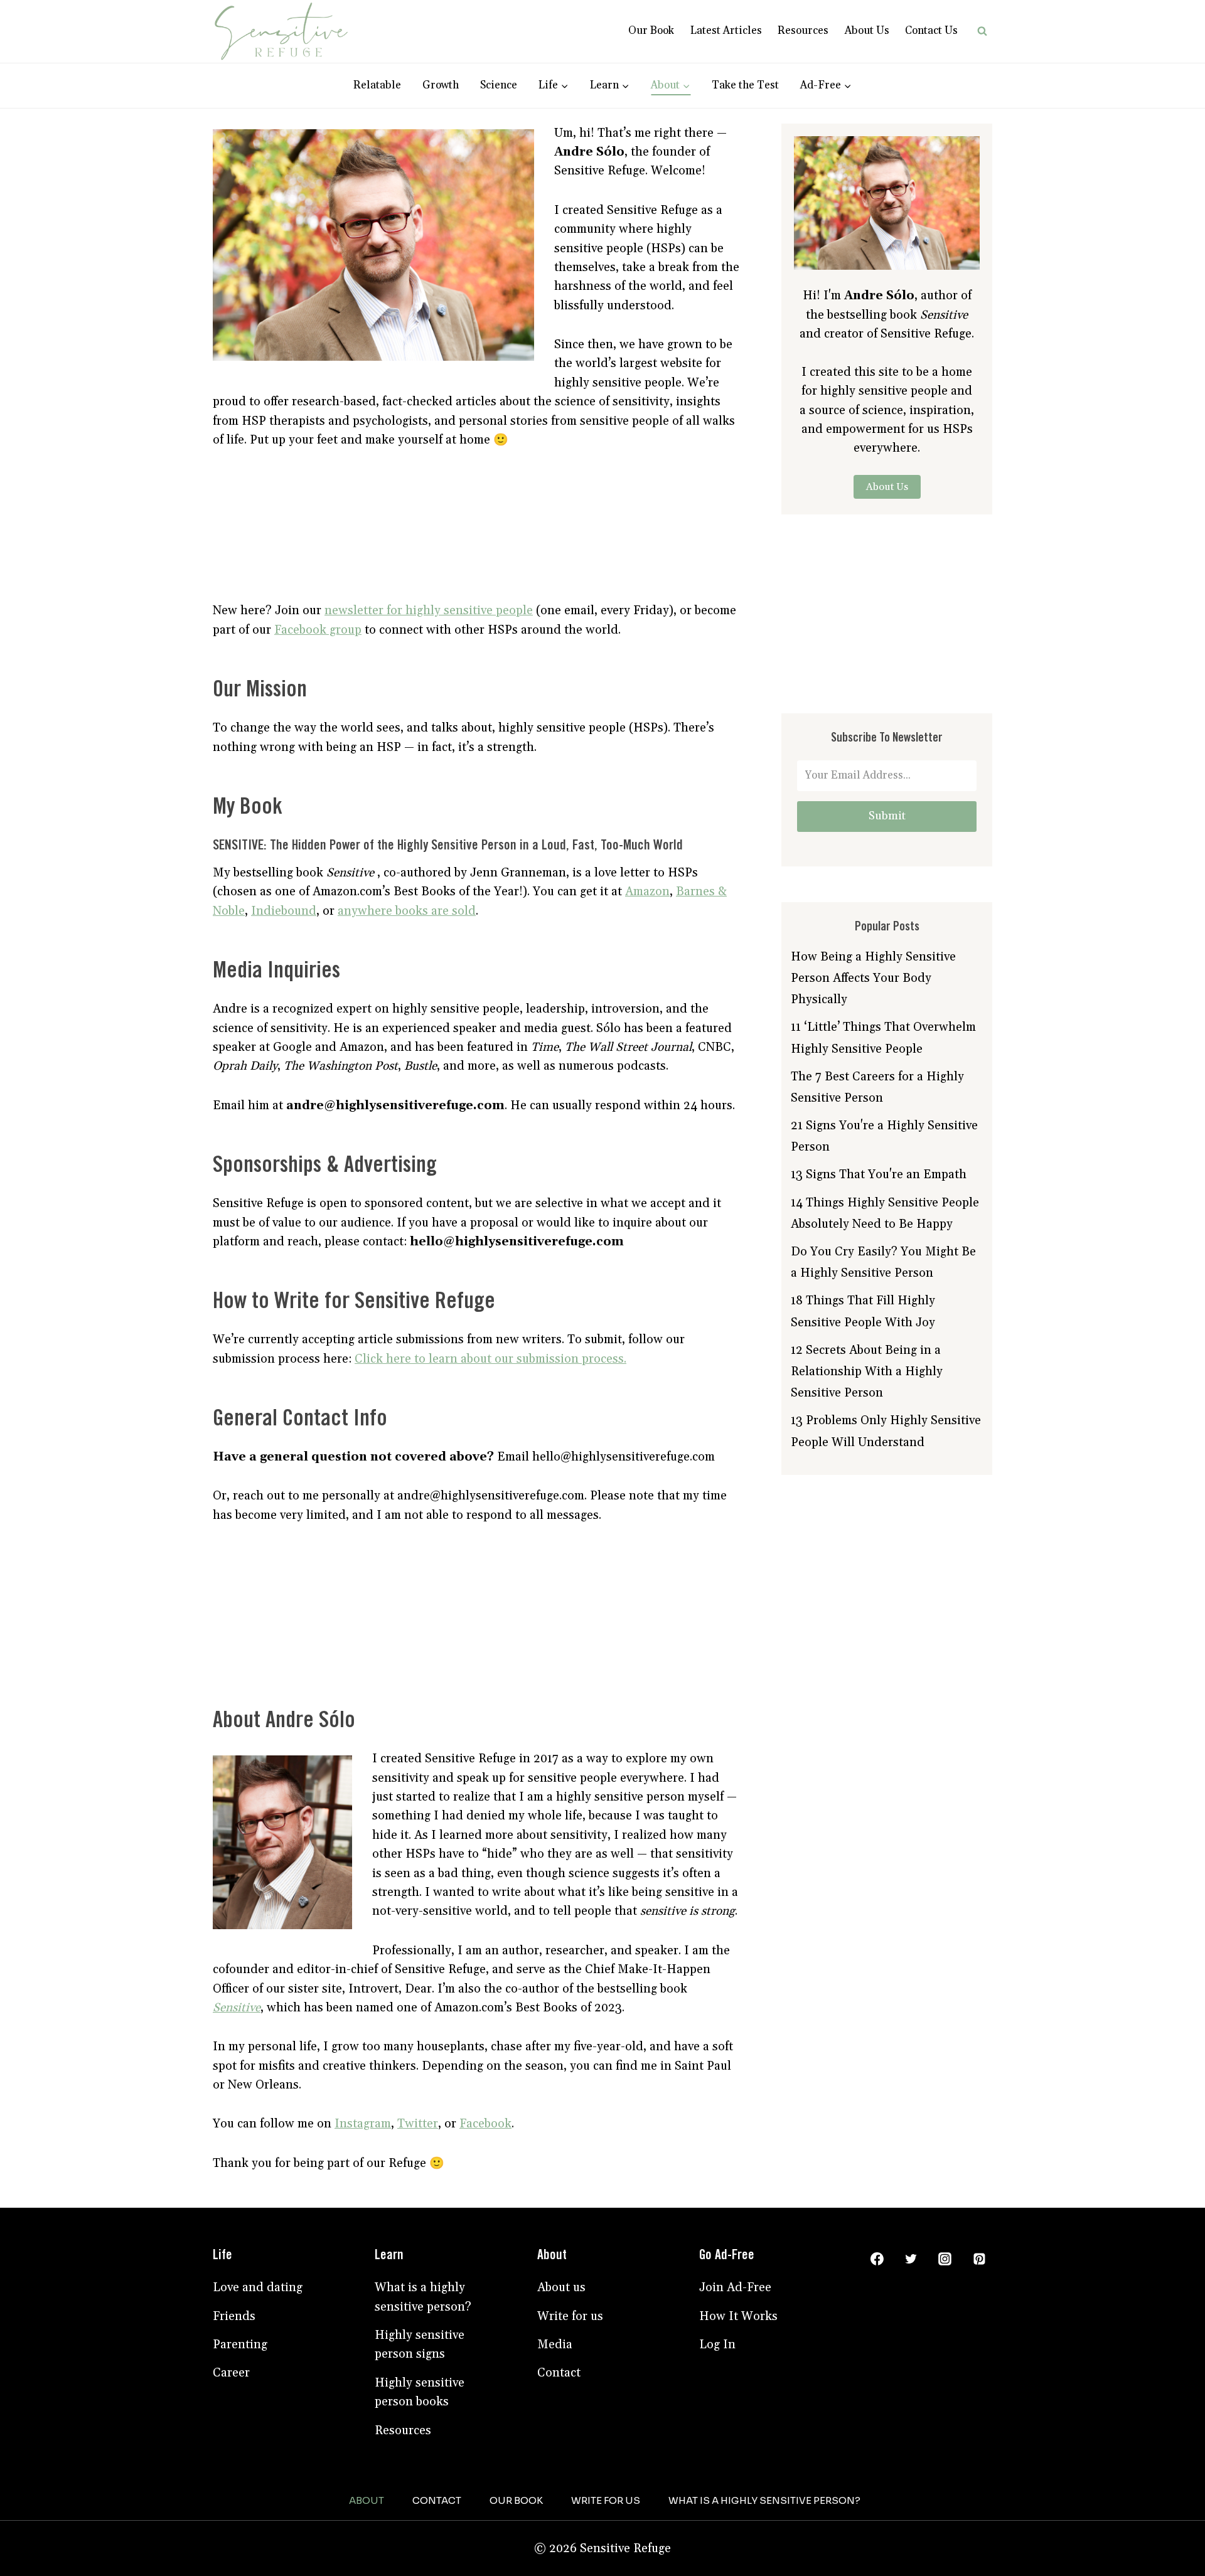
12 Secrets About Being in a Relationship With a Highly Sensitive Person (867, 1371)
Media (555, 2344)
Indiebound (284, 911)
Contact (559, 2373)
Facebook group (318, 630)
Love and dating (258, 2287)
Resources (803, 31)
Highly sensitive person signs (420, 2344)
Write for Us (606, 2500)
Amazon (647, 891)
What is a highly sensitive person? (423, 2297)
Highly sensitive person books (420, 2392)
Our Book (651, 31)
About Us (867, 31)
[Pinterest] (979, 2259)
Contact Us (931, 31)
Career (231, 2373)
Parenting (240, 2344)
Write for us (570, 2316)
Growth (441, 85)
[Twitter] (911, 2259)
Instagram (363, 2124)
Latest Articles (726, 31)
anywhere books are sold (407, 911)
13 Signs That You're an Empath (879, 1174)
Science (499, 85)
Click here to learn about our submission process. (490, 1359)
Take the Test (745, 85)
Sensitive (237, 2008)
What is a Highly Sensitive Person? (764, 2500)
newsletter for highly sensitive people (429, 610)
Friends (234, 2316)
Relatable (377, 85)
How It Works (738, 2316)
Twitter (418, 2124)
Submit (887, 816)
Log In (717, 2344)
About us (561, 2287)
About (367, 2500)
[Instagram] (945, 2259)
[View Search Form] (982, 31)
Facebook (485, 2124)
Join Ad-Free (735, 2287)
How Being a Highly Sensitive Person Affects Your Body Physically (873, 978)
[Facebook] (877, 2259)
